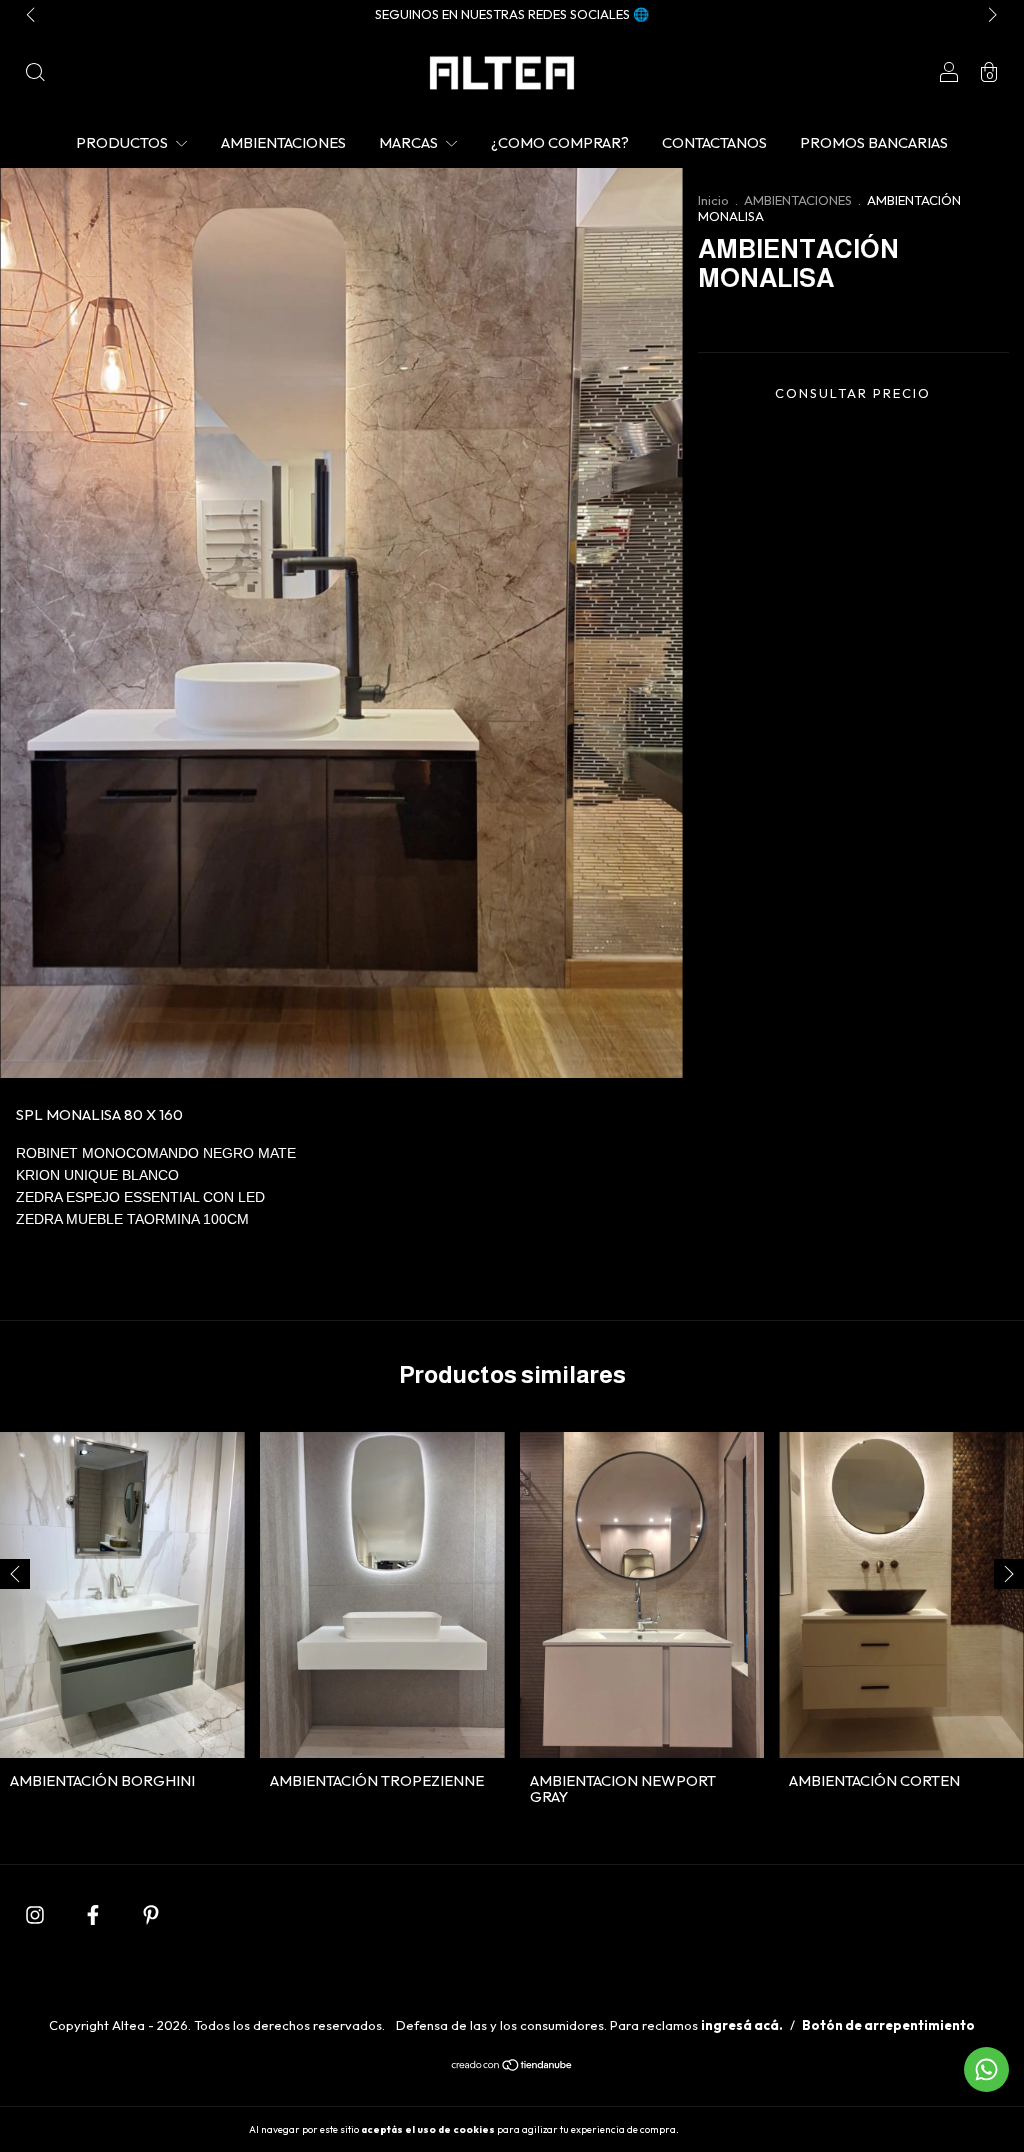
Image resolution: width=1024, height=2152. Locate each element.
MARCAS (410, 142)
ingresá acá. (742, 2025)
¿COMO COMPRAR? (560, 142)
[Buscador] (35, 74)
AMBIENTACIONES (283, 142)
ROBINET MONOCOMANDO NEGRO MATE (156, 1153)
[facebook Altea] (94, 1914)
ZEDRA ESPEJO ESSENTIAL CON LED (140, 1197)
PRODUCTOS (123, 142)
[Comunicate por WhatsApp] (986, 2069)
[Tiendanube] (512, 2066)
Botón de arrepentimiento (888, 2025)
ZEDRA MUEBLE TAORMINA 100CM (134, 1219)
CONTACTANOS (714, 142)
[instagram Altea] (36, 1914)
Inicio (713, 200)
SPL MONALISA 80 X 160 (99, 1114)
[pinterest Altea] (151, 1914)
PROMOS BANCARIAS (874, 142)
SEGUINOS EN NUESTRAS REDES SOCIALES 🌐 (512, 14)
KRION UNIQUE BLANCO (101, 1175)
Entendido (734, 2129)
